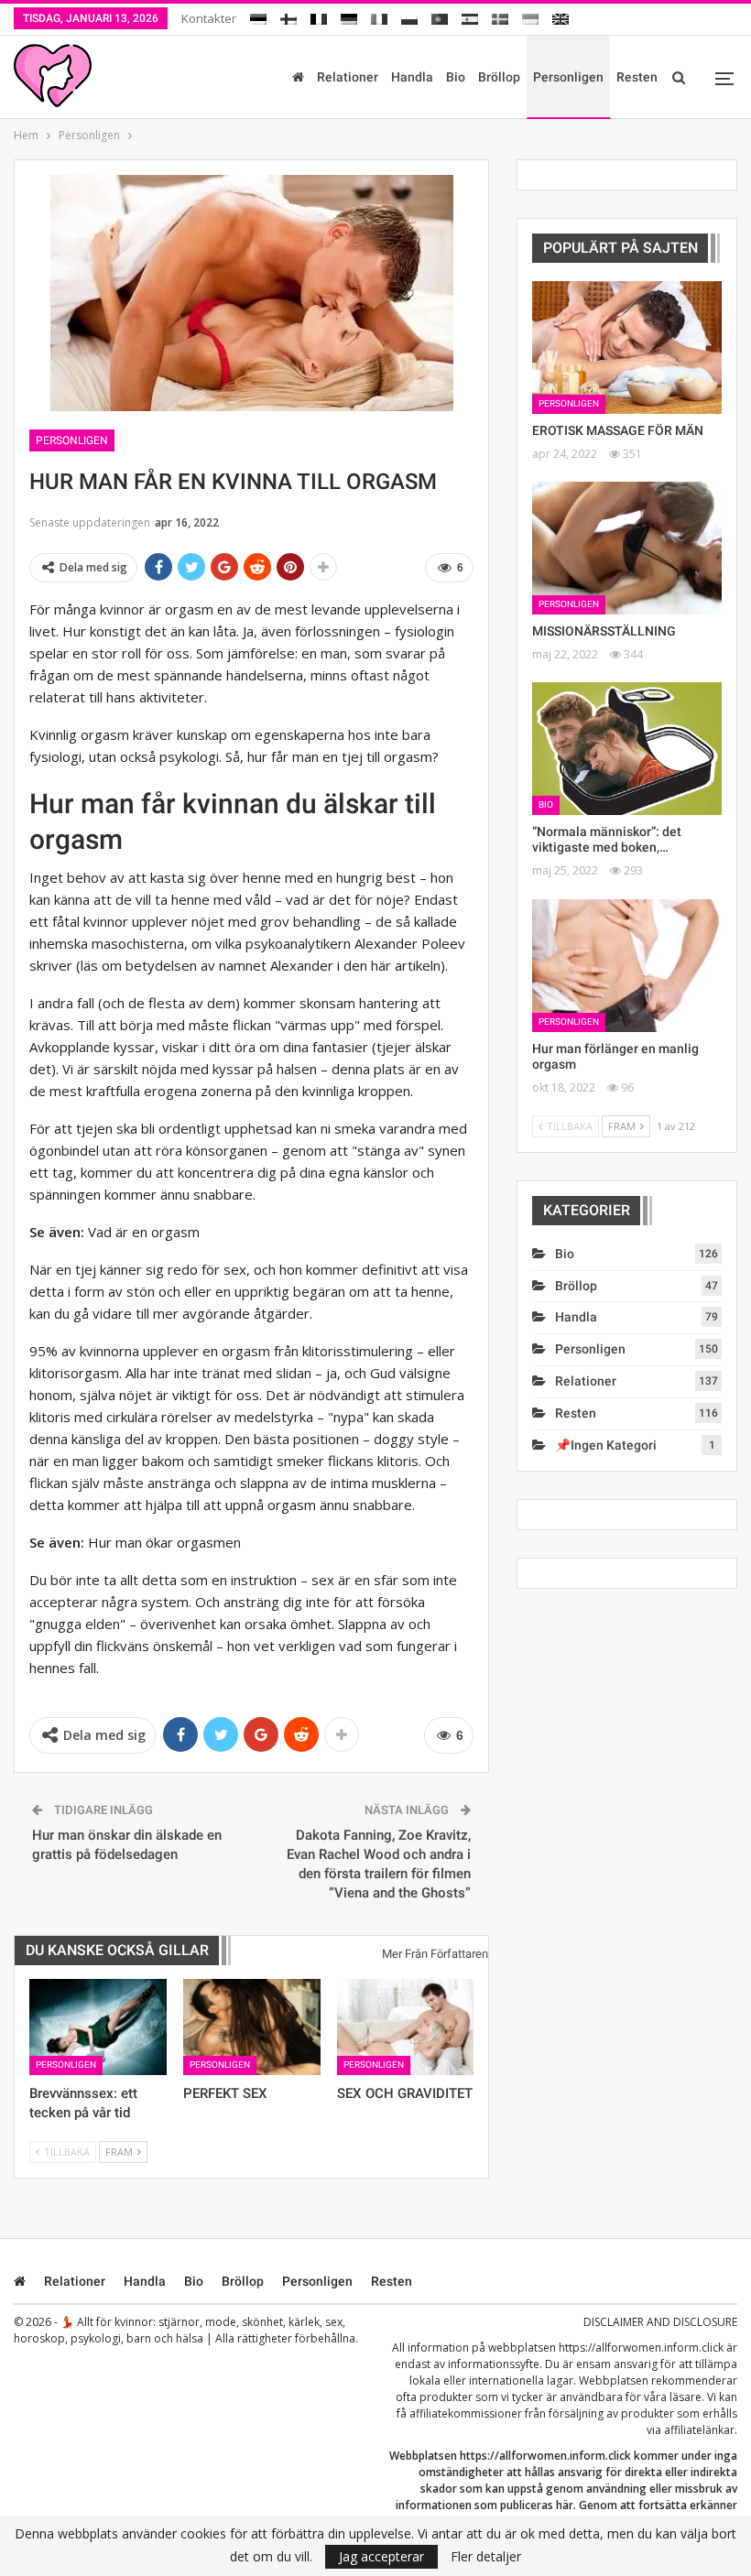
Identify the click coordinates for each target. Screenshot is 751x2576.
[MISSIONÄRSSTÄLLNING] (627, 548)
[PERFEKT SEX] (252, 2027)
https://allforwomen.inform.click (641, 2348)
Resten (637, 77)
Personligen (568, 77)
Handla (412, 77)
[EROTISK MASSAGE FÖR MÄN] (627, 348)
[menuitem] (258, 16)
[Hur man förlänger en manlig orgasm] (627, 966)
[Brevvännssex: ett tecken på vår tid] (98, 2027)
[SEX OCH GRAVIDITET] (406, 2027)
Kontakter (209, 18)
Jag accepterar (381, 2556)
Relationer (348, 77)
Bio (456, 77)
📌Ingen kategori (606, 1445)
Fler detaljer (486, 2557)
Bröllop (499, 77)
